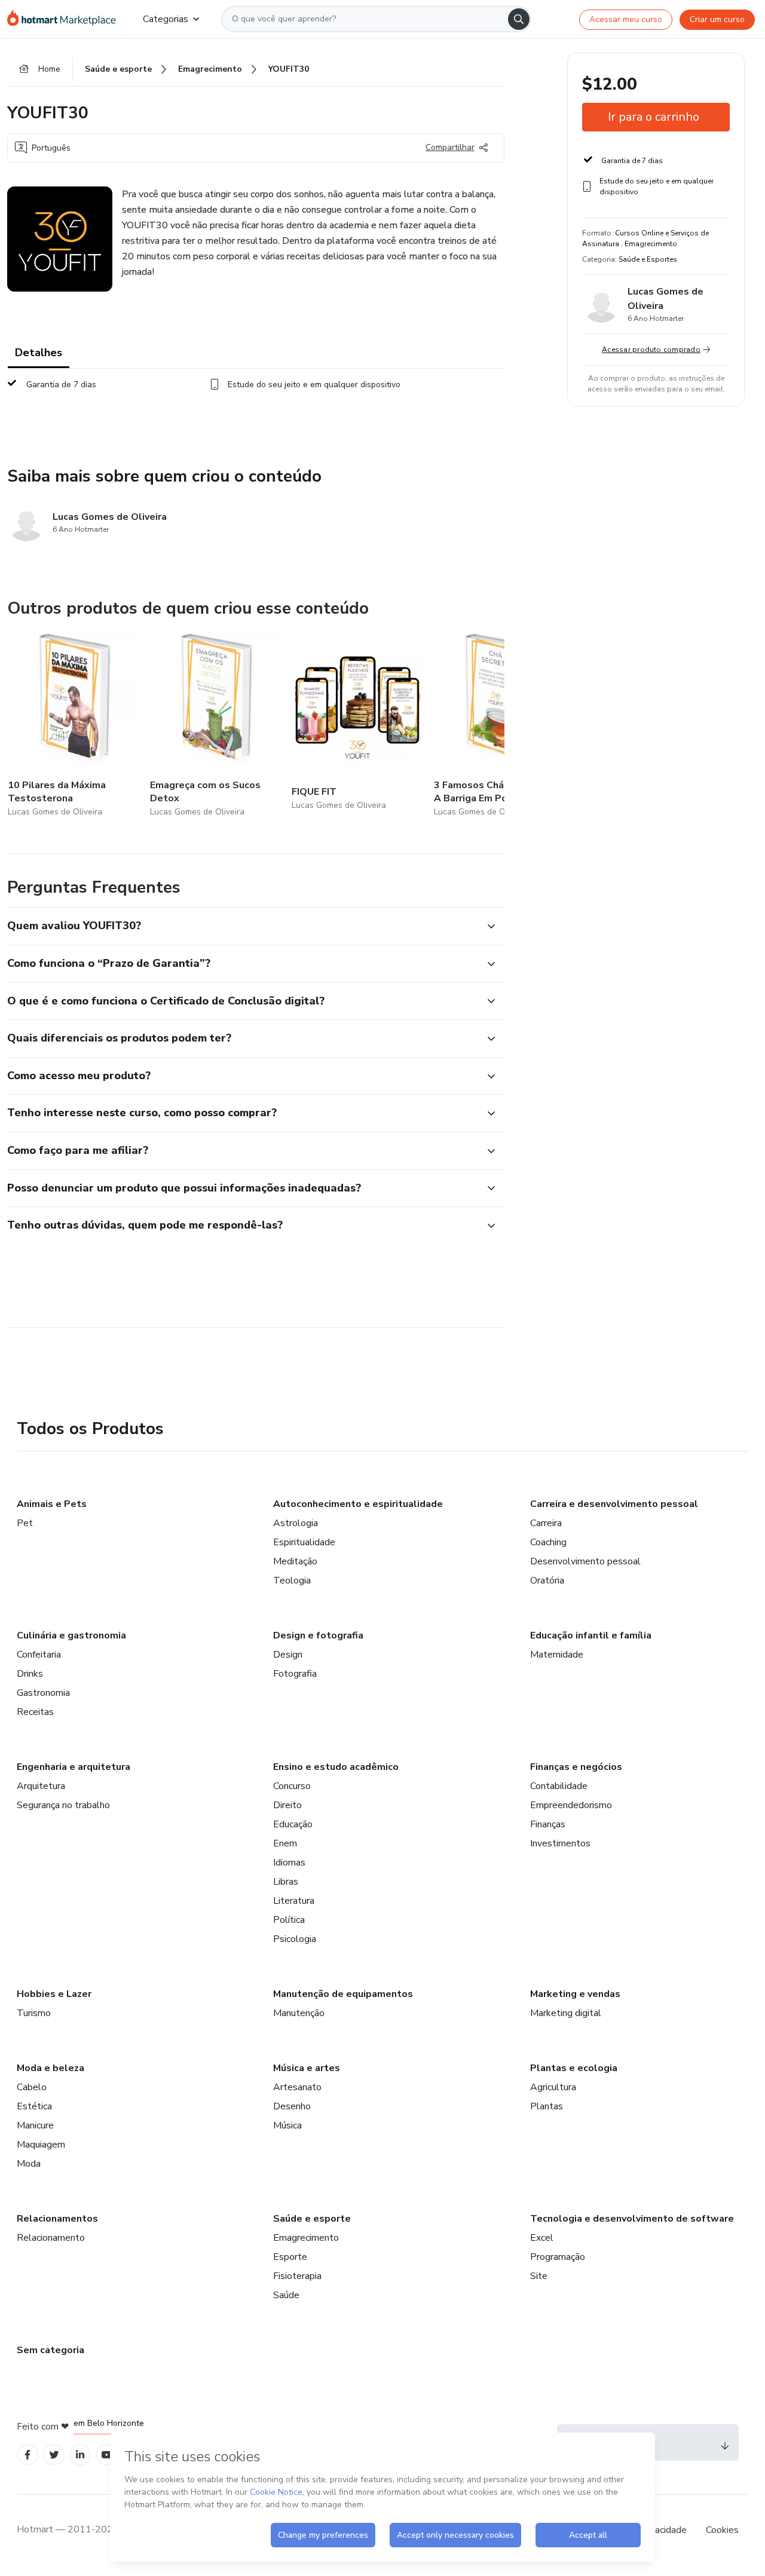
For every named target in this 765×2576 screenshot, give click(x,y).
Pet (25, 1523)
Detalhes (39, 353)
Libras (286, 1882)
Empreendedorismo (571, 1805)
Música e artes (307, 2068)
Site (539, 2276)
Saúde (286, 2295)
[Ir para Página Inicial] (65, 19)
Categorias (166, 19)
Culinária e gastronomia (71, 1635)
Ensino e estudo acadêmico (336, 1767)
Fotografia (295, 1674)
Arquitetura (41, 1786)
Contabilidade (559, 1786)
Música (287, 2125)
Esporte (290, 2257)
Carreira (546, 1523)
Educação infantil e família (591, 1635)
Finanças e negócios (576, 1767)
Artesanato (297, 2087)
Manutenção (299, 2013)
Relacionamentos (57, 2219)
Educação (293, 1824)
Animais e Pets (52, 1504)
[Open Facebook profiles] (27, 2455)
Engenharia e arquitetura (74, 1767)
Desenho (292, 2106)
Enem (285, 1843)
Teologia (292, 1580)
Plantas (547, 2106)
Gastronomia (43, 1693)
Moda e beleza (51, 2068)
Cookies (722, 2530)
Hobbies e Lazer (54, 1994)
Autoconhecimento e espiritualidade (358, 1504)
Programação (558, 2257)
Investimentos (560, 1843)
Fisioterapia (297, 2276)
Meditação (295, 1561)
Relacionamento (51, 2238)
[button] (243, 926)
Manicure (35, 2125)
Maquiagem (41, 2145)
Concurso (292, 1786)
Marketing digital (566, 2013)
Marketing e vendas (575, 1994)
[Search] (519, 19)
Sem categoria (51, 2350)
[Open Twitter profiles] (54, 2455)
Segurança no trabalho (63, 1805)
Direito (287, 1805)
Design (288, 1655)
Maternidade (557, 1655)
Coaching (548, 1542)
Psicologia (295, 1939)
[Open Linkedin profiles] (80, 2455)
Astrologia (296, 1523)
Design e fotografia (318, 1635)
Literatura (294, 1901)
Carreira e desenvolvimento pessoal (614, 1504)
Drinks (30, 1674)
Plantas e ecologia (574, 2068)
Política (289, 1920)
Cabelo (32, 2087)
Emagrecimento (306, 2238)
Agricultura (553, 2087)
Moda (29, 2164)
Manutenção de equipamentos (343, 1994)
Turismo (34, 2013)
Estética (34, 2106)
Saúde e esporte (312, 2219)
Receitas (35, 1712)
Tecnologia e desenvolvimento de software (632, 2219)
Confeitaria (39, 1655)
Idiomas (289, 1863)
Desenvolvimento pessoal (585, 1561)
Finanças (548, 1824)
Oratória (547, 1580)
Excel (542, 2238)
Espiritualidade (304, 1542)
